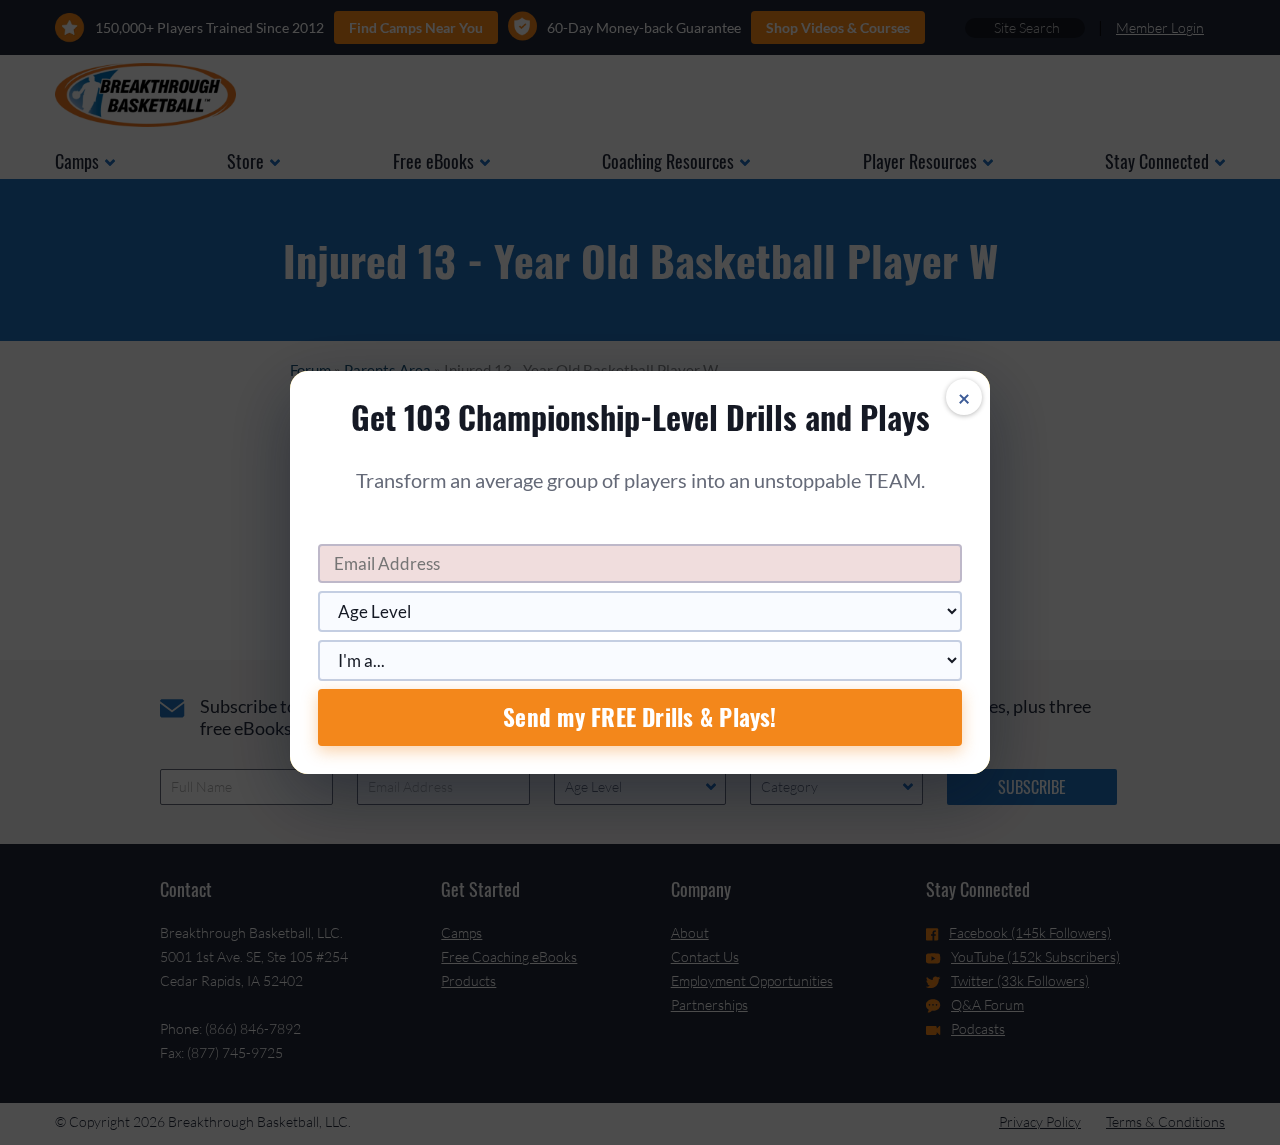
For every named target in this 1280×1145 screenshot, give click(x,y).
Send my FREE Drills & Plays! (639, 717)
